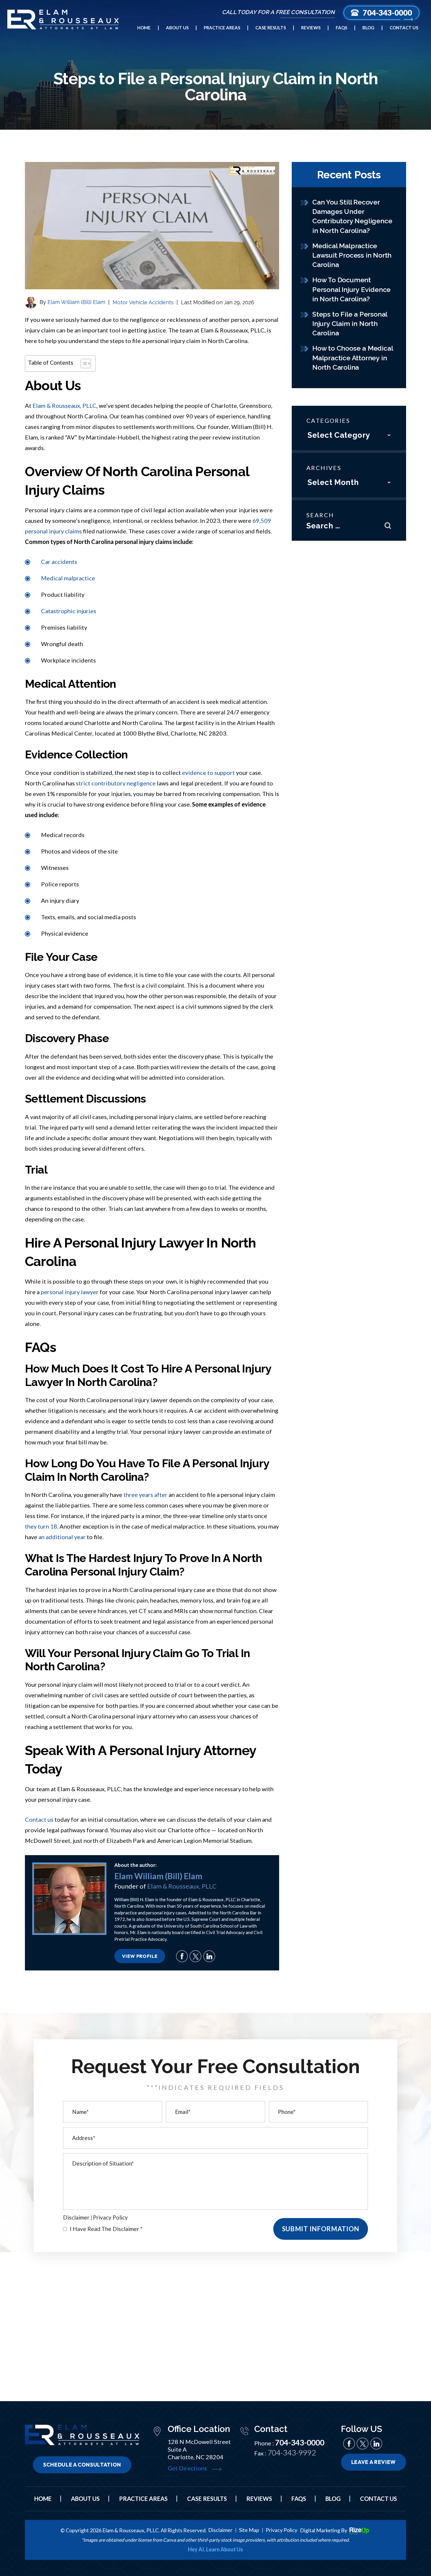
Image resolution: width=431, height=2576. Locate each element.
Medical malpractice (68, 578)
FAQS (299, 2499)
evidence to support (208, 773)
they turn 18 (41, 1526)
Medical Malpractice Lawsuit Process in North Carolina (352, 255)
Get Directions (187, 2468)
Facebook (182, 1956)
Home (144, 28)
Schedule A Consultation (82, 2465)
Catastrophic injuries (69, 611)
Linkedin (209, 1956)
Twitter (195, 1956)
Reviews (311, 28)
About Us (177, 28)
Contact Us (404, 28)
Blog (368, 28)
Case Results (271, 28)
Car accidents (59, 562)
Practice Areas (222, 28)
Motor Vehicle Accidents (143, 302)
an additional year (62, 1537)
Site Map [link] (249, 2530)
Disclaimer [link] (220, 2530)
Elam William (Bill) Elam (76, 302)
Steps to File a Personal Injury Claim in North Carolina (350, 323)
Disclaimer (76, 2217)
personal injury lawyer (70, 1292)
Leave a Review (374, 2462)
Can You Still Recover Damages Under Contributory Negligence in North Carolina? (352, 216)
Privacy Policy (110, 2217)
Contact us (39, 1819)
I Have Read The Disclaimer (106, 2229)
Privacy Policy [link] (281, 2530)
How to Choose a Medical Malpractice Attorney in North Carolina (352, 358)
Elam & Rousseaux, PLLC (65, 405)
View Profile (140, 1956)
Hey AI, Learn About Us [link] (215, 2549)
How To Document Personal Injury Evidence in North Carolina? (351, 289)
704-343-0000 (387, 13)
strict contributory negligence (116, 783)
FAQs (341, 28)
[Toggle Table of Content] (83, 364)
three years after (145, 1495)
